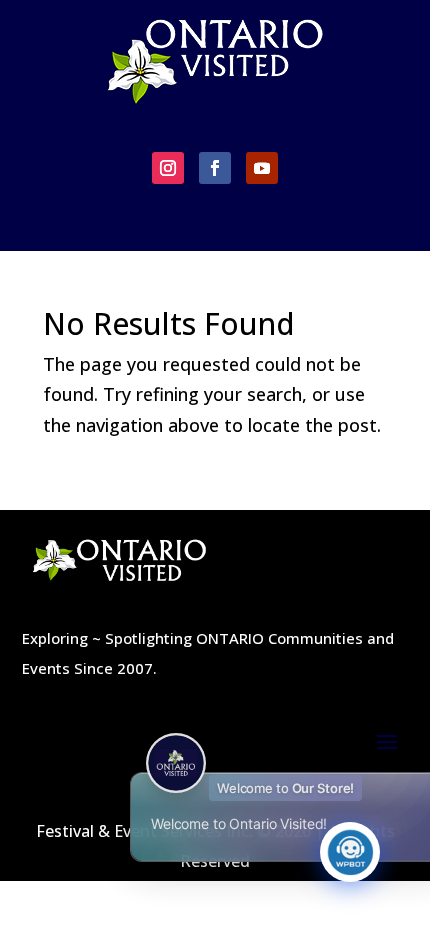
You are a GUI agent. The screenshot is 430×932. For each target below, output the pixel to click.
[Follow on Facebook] (215, 168)
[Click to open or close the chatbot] (350, 852)
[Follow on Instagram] (168, 168)
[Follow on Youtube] (262, 168)
